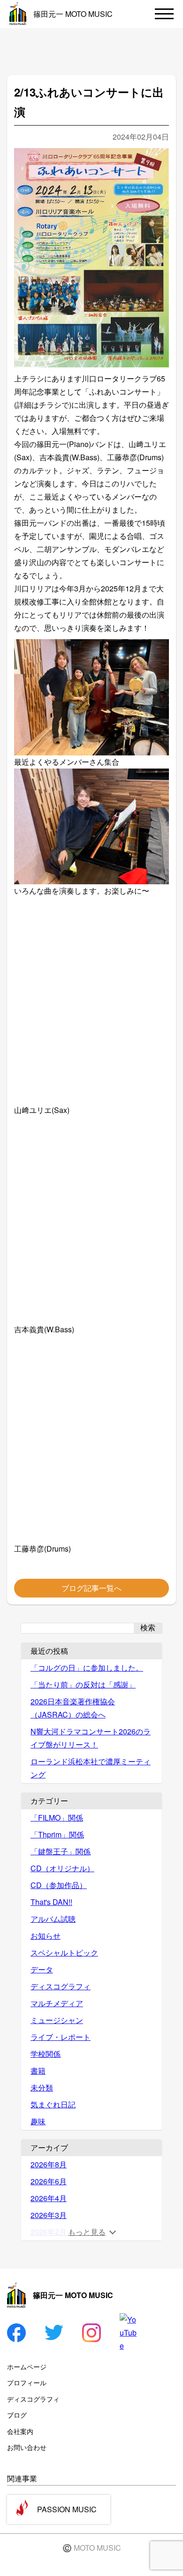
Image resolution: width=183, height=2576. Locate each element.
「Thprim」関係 (57, 1834)
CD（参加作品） (59, 1885)
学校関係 (46, 2054)
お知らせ (46, 1936)
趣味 (38, 2121)
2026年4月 (49, 2198)
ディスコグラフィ (61, 1986)
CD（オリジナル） (62, 1868)
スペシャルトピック (64, 1953)
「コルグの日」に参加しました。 (87, 1668)
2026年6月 (49, 2181)
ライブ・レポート (61, 2037)
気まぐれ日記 (53, 2104)
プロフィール (27, 2382)
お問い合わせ (27, 2447)
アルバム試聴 (53, 1919)
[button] (91, 704)
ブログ (17, 2415)
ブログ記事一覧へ (91, 1588)
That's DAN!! (51, 1902)
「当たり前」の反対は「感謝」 (83, 1684)
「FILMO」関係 (57, 1818)
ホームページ (27, 2367)
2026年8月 (49, 2164)
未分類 (42, 2087)
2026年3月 (49, 2215)
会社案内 (20, 2431)
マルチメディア (57, 2003)
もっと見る (87, 2232)
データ (42, 1969)
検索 (148, 1628)
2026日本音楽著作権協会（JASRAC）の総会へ (73, 1708)
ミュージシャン (57, 2020)
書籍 (38, 2071)
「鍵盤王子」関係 (61, 1851)
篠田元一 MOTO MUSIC (73, 14)
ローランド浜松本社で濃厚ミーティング (91, 1768)
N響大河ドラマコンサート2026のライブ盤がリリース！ (91, 1738)
